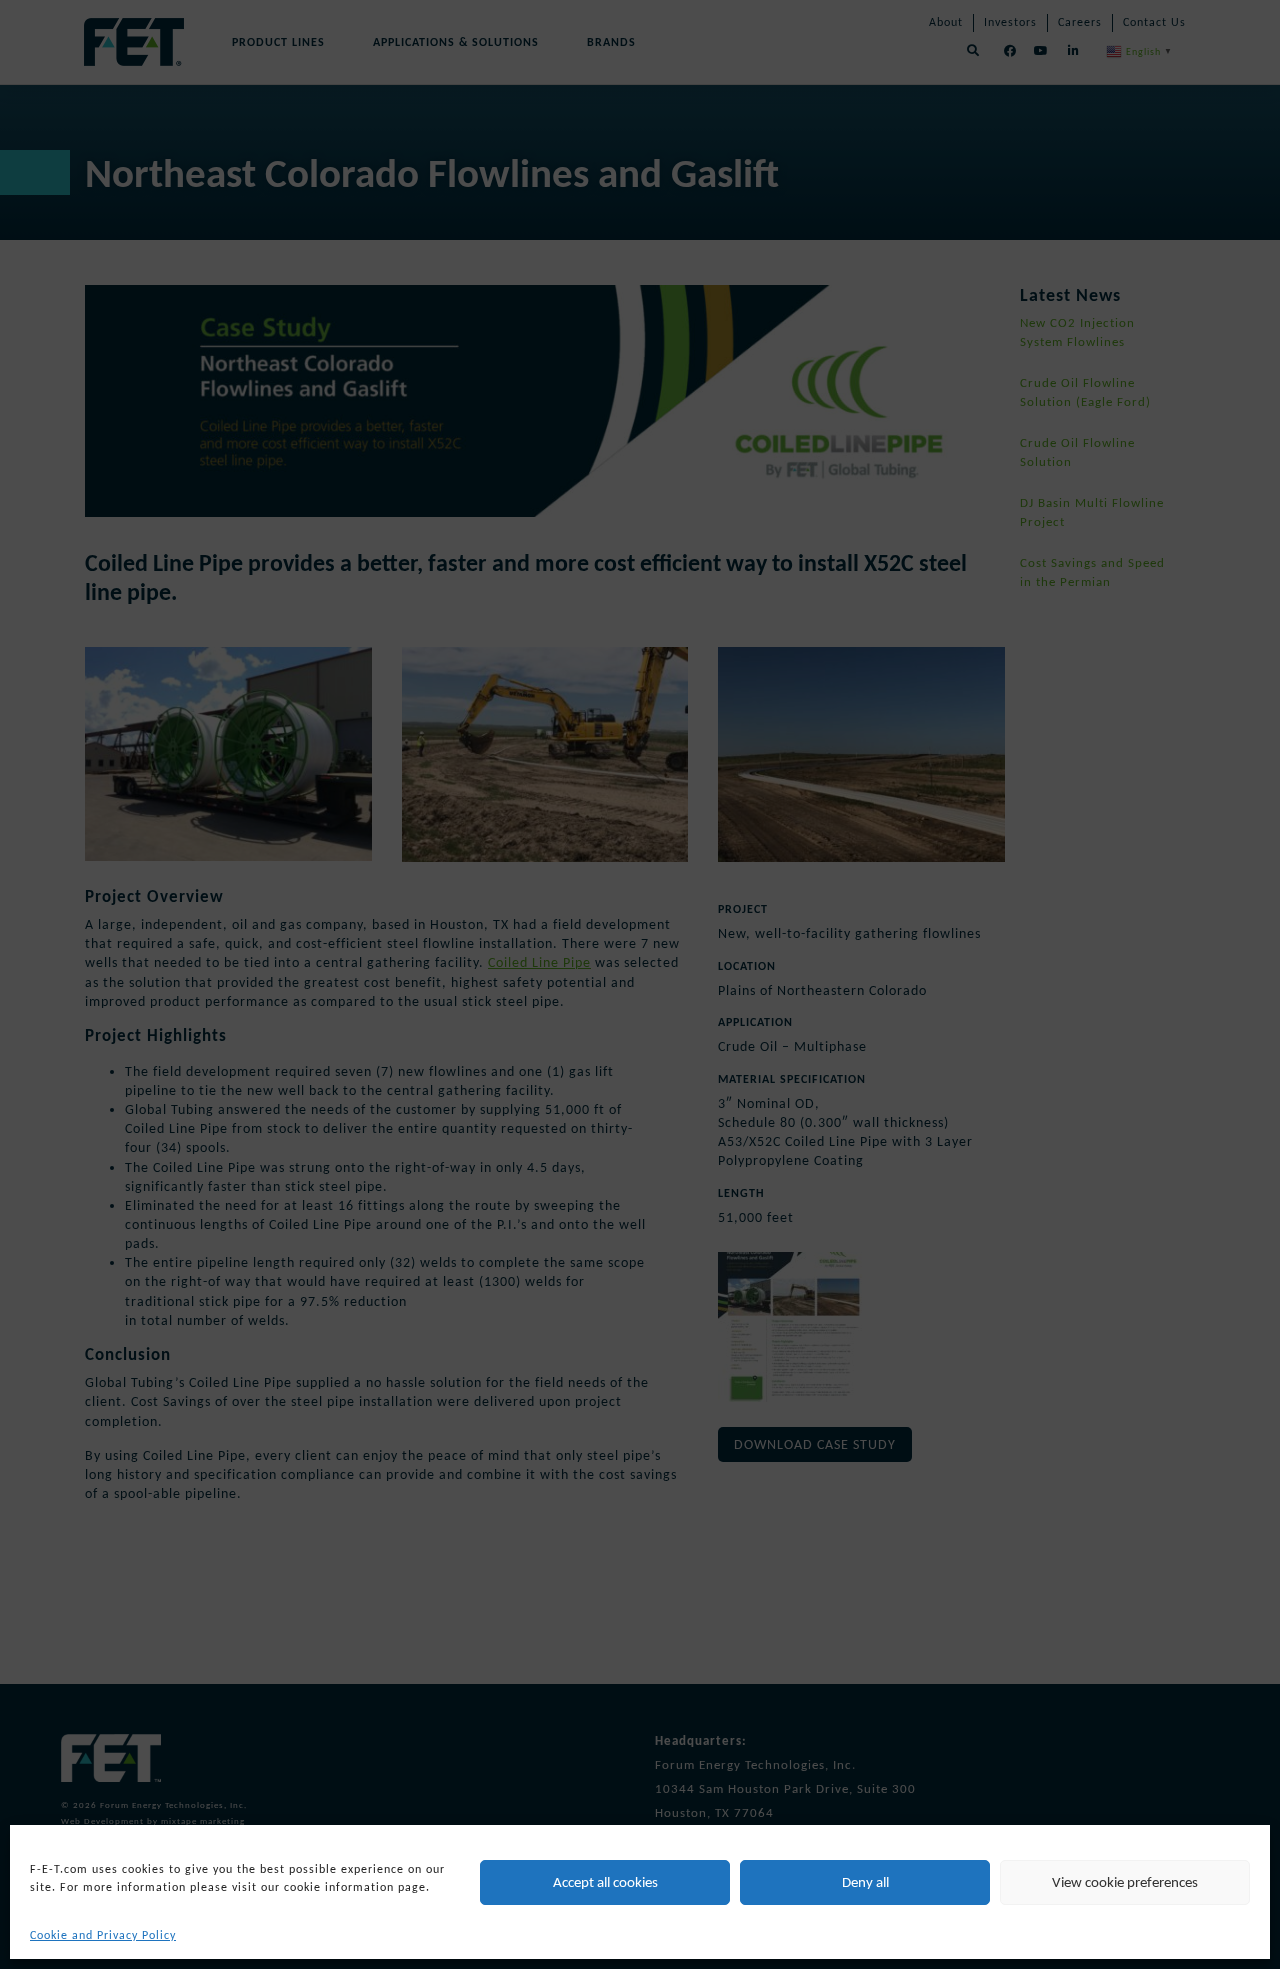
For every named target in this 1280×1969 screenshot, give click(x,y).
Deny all (865, 1882)
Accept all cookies (605, 1882)
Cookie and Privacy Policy (103, 1935)
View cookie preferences (1125, 1882)
